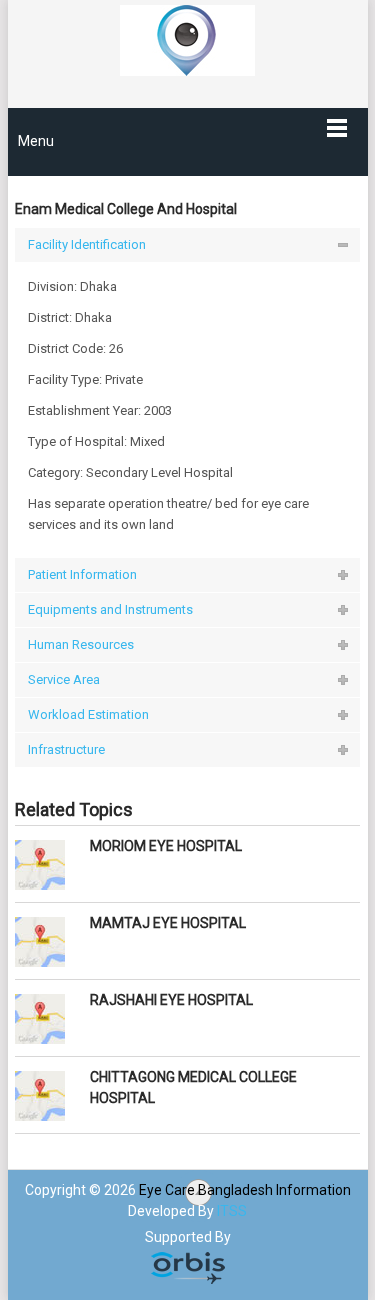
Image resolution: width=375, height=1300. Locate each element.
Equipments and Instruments (110, 609)
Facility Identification (87, 244)
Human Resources (81, 644)
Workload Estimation (88, 714)
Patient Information (82, 574)
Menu (36, 141)
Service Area (64, 679)
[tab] (188, 245)
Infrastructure (66, 749)
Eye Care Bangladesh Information (245, 1190)
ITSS (232, 1211)
